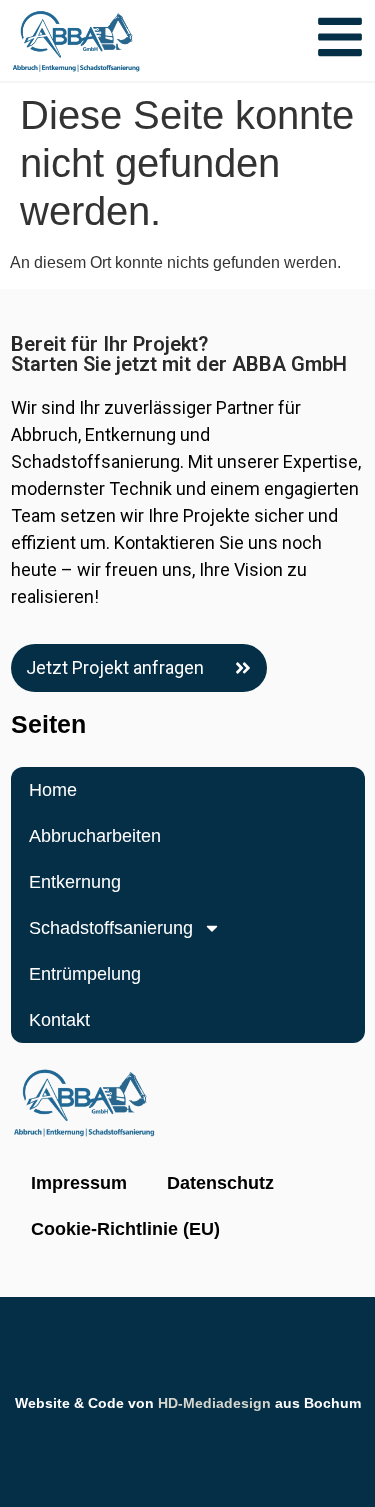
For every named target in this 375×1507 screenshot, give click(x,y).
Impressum (79, 1183)
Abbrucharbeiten (95, 836)
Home (53, 790)
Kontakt (59, 1020)
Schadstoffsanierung (111, 928)
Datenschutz (220, 1183)
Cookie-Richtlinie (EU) (125, 1229)
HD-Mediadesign (214, 1403)
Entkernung (75, 882)
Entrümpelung (85, 974)
